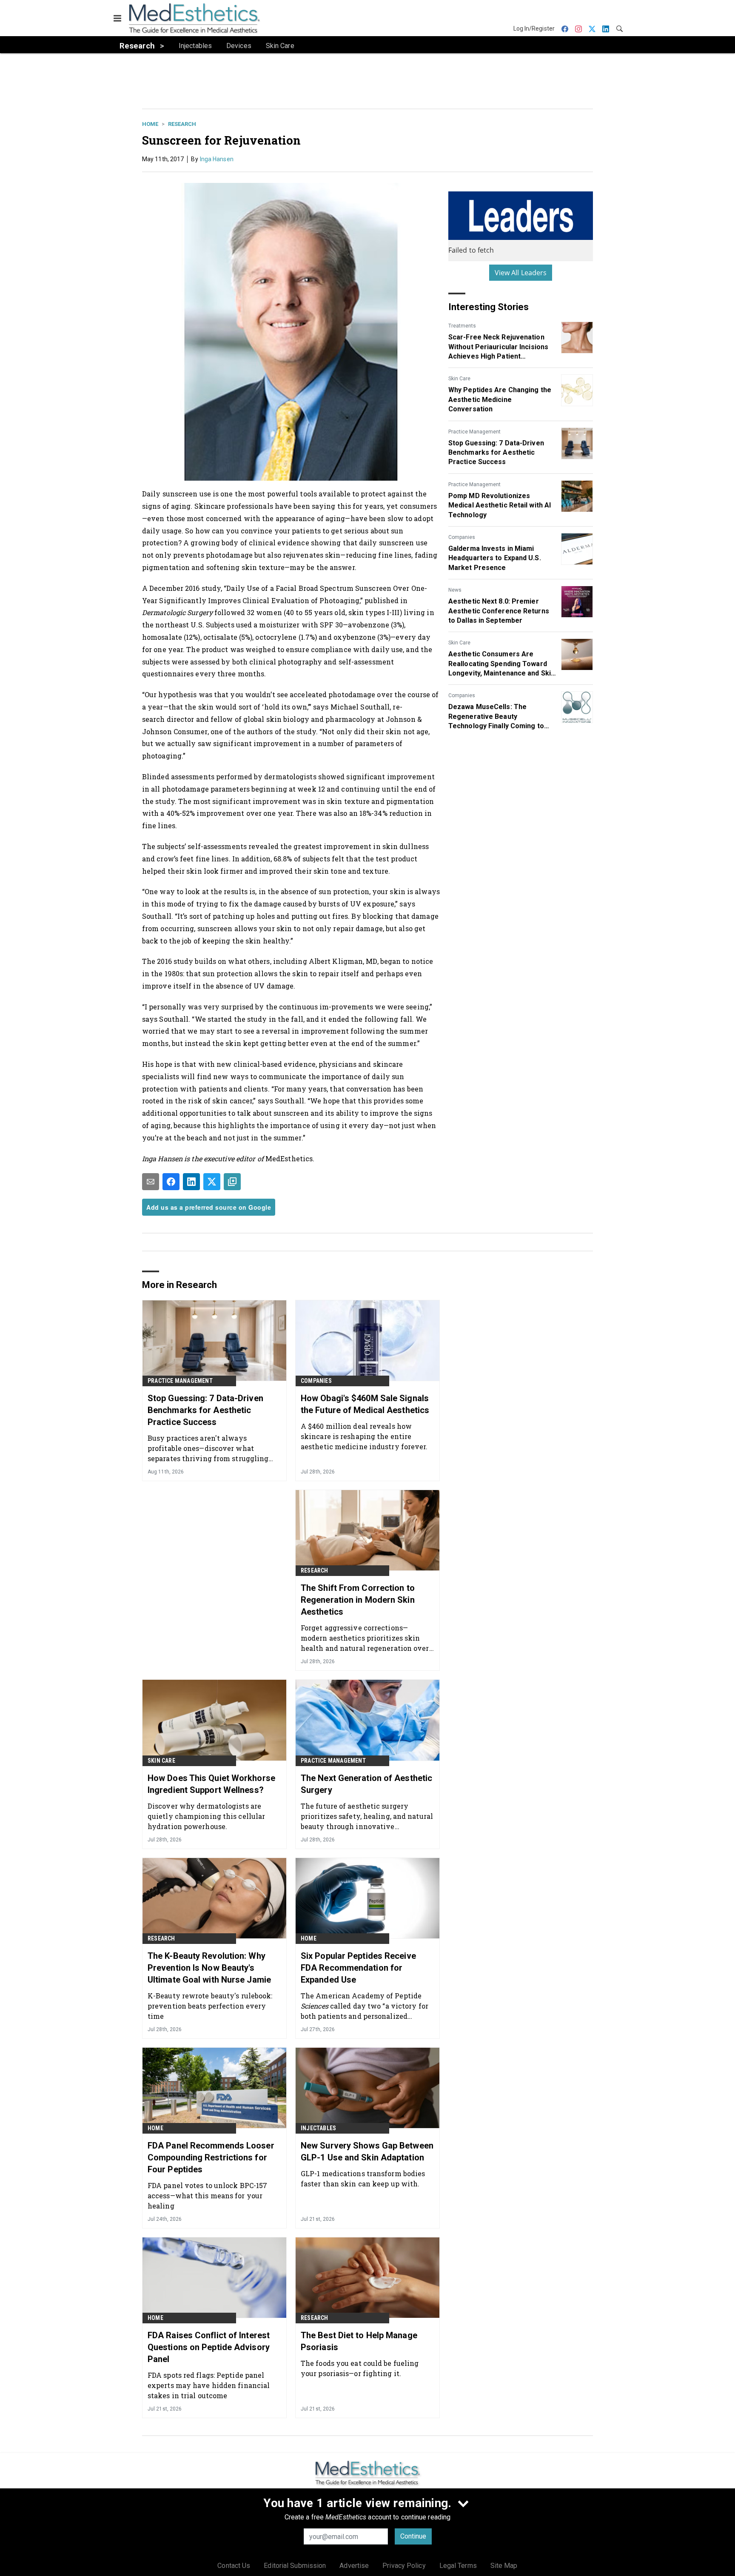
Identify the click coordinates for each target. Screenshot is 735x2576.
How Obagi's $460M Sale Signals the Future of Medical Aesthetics (365, 1404)
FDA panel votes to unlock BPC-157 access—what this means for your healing (207, 2196)
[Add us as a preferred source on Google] (232, 1182)
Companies (462, 537)
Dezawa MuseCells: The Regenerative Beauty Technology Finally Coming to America (496, 717)
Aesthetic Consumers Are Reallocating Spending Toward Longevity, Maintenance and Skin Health (501, 664)
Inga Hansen (217, 159)
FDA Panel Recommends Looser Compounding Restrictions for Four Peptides (211, 2157)
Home (150, 124)
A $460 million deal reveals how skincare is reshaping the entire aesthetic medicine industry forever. (364, 1436)
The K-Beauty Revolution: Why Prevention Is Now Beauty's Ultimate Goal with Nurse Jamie (209, 1968)
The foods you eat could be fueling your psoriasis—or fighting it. (360, 2368)
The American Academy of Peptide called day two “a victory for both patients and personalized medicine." (365, 2006)
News (455, 590)
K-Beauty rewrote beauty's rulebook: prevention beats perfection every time (210, 2006)
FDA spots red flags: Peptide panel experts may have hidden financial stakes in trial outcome (209, 2385)
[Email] (151, 1182)
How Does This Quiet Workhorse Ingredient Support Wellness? (211, 1784)
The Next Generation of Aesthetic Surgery (366, 1784)
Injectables (318, 2128)
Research (182, 124)
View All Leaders (521, 273)
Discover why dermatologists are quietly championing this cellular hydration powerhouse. (206, 1816)
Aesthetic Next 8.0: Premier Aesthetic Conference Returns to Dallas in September (499, 611)
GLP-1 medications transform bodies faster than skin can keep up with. (363, 2178)
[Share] (171, 1182)
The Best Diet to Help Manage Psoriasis (359, 2341)
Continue (413, 2536)
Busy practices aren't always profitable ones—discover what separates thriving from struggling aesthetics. (208, 1448)
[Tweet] (212, 1182)
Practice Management (474, 432)
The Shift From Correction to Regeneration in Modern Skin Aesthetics (358, 1600)
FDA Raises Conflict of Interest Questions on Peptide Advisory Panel (209, 2347)
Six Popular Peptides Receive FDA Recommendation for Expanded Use (358, 1968)
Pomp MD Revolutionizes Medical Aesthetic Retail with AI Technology (500, 505)
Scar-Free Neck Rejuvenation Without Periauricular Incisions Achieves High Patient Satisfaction (498, 347)
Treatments (462, 326)
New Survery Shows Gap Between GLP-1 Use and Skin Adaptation (367, 2151)
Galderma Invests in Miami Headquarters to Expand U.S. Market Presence (495, 558)
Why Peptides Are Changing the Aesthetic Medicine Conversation (500, 399)
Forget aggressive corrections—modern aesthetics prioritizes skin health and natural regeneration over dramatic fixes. (365, 1638)
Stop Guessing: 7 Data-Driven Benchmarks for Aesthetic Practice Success (496, 453)
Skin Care (459, 379)
